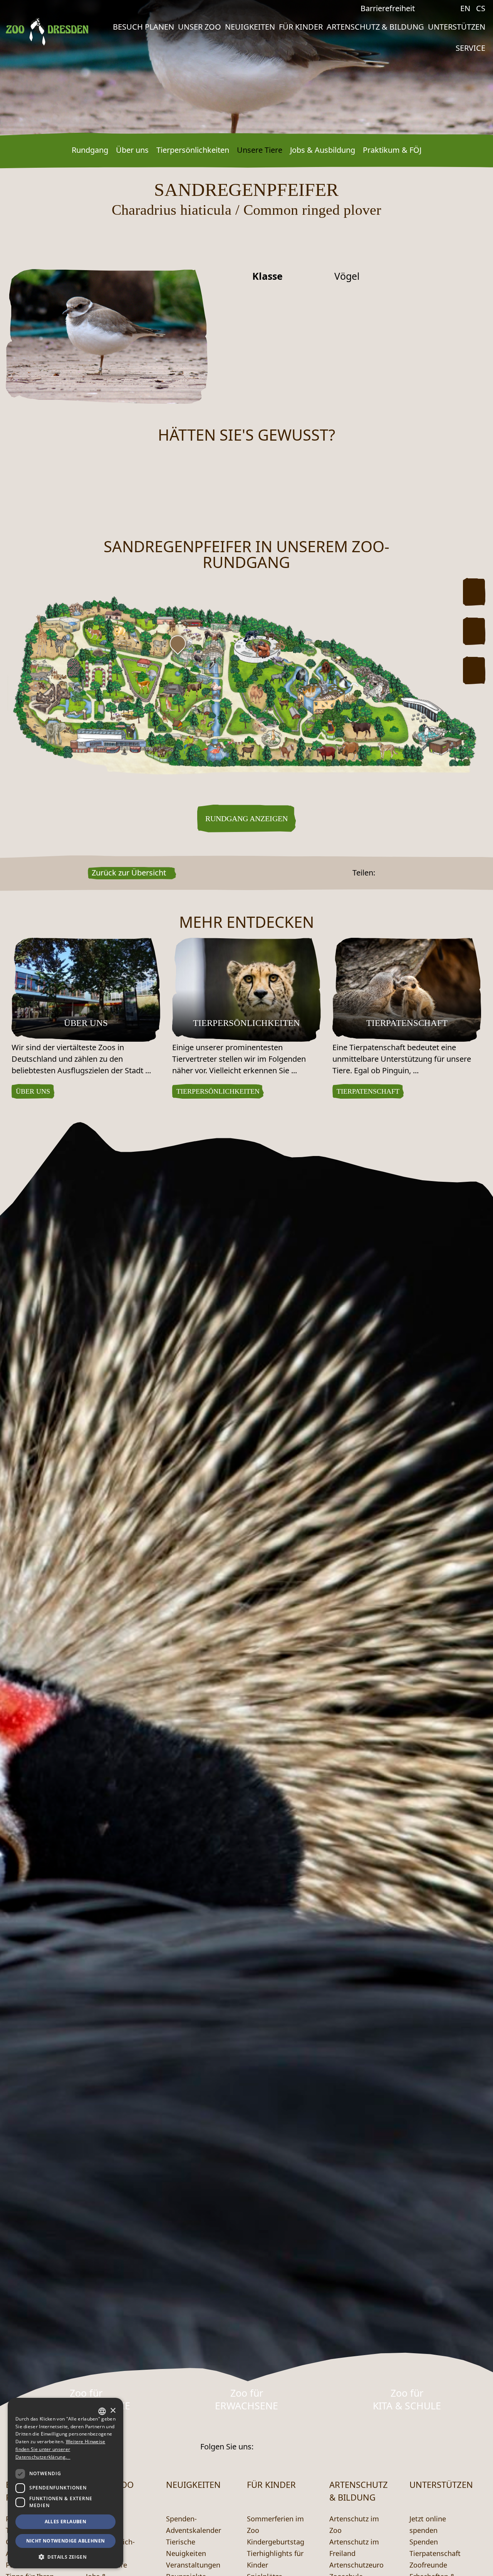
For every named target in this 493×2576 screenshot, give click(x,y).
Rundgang (90, 150)
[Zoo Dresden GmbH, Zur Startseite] (47, 32)
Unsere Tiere (260, 150)
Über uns (132, 150)
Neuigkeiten (250, 27)
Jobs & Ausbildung (323, 150)
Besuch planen (143, 27)
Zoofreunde (428, 2565)
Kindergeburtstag (276, 2542)
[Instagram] (283, 2447)
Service (470, 48)
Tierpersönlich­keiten (193, 150)
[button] (65, 2557)
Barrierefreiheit (388, 8)
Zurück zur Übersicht (129, 873)
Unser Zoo (200, 27)
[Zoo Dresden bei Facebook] (439, 8)
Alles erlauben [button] (66, 2522)
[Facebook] (263, 2447)
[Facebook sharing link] (380, 873)
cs (481, 8)
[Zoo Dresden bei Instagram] (451, 8)
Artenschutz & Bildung (375, 27)
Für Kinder (301, 27)
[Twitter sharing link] (390, 873)
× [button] (113, 2411)
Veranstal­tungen (193, 2565)
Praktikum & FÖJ (392, 150)
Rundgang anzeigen (246, 819)
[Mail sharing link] (400, 873)
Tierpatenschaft (435, 2553)
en (465, 8)
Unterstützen (457, 27)
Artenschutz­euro (356, 2565)
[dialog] (65, 2483)
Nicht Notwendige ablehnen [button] (66, 2541)
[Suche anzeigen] (427, 10)
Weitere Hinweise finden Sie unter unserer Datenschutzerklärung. (60, 2449)
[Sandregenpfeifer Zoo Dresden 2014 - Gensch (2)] (107, 336)
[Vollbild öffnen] (474, 670)
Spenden (424, 2542)
